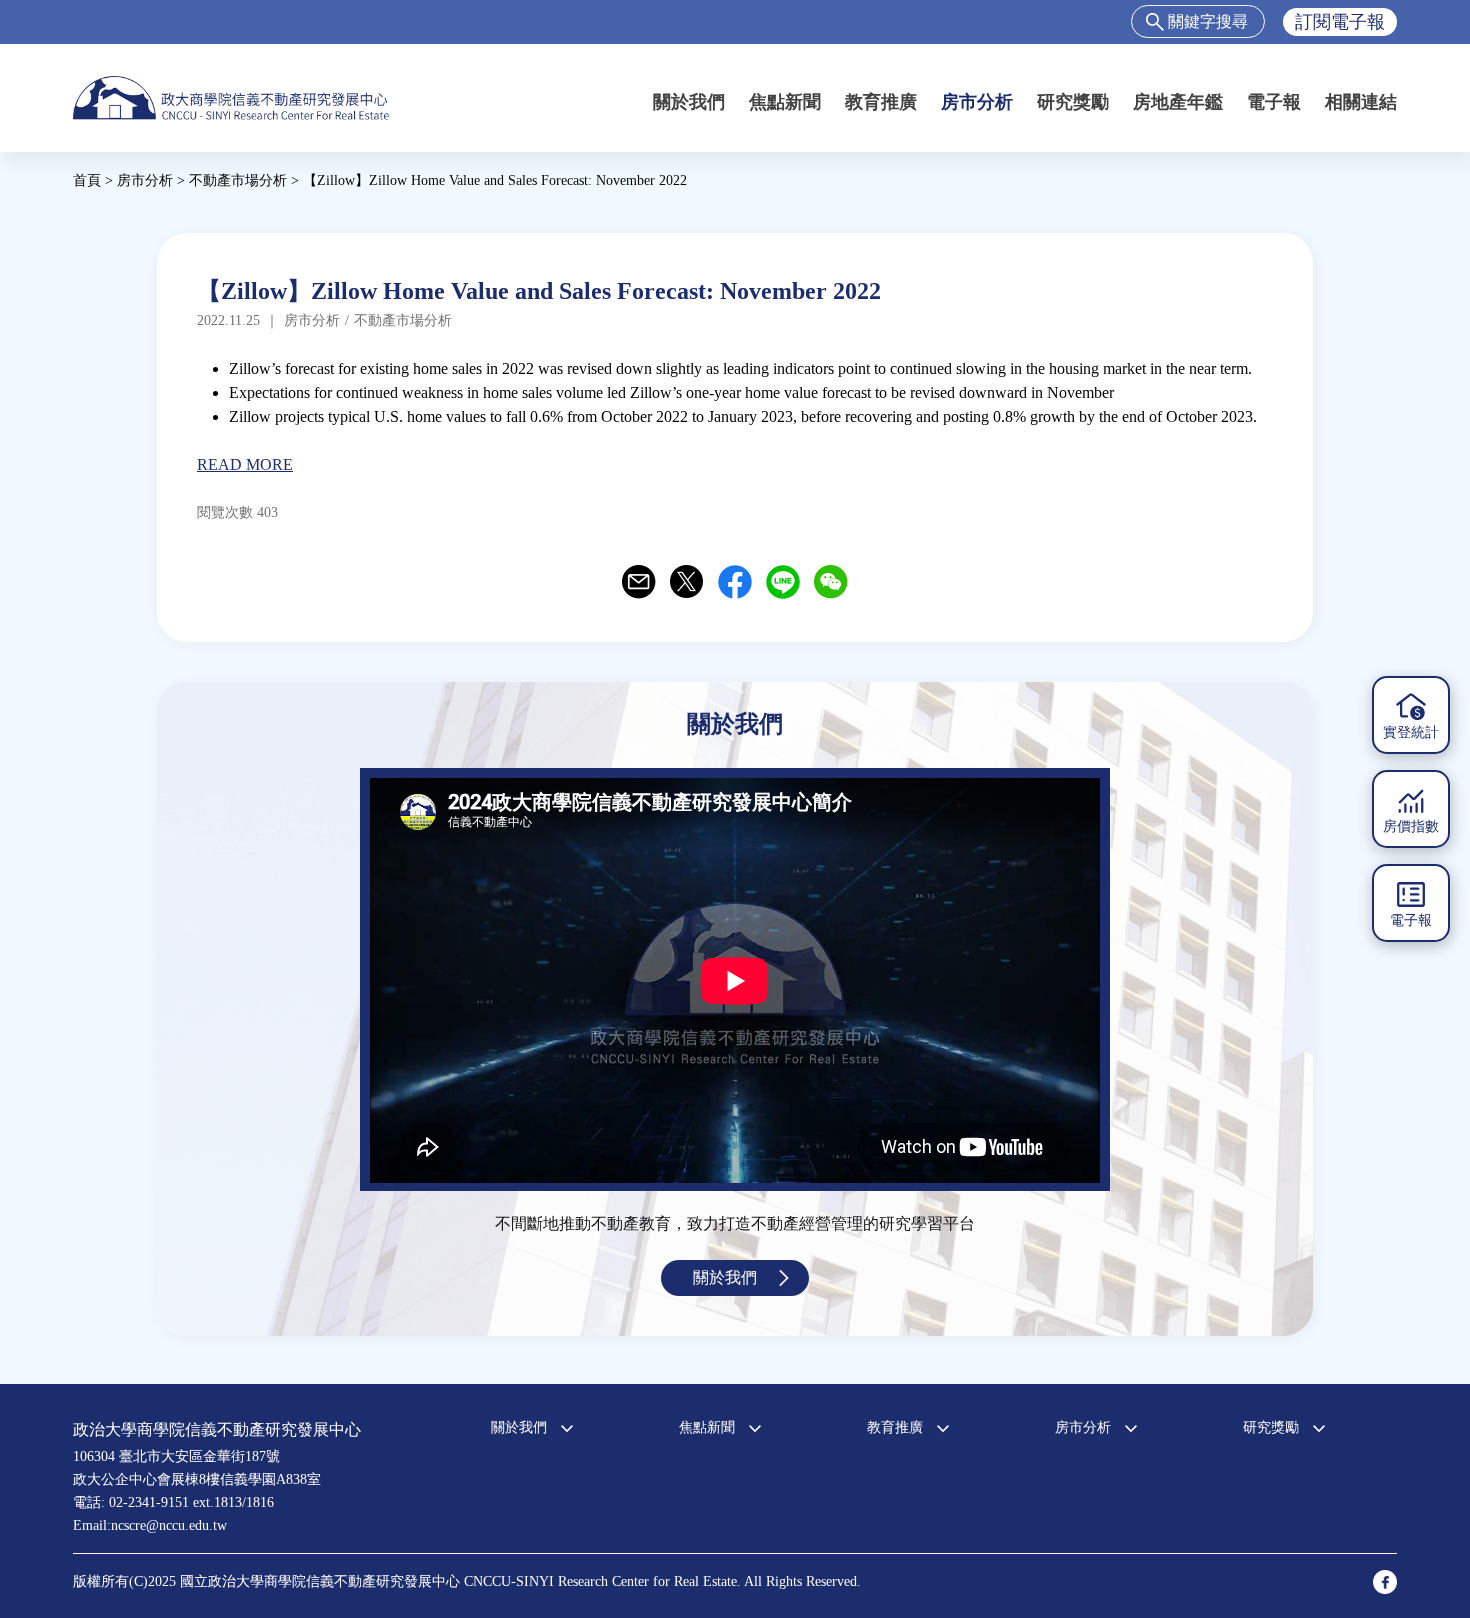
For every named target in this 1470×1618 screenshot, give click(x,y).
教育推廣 (881, 102)
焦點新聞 (785, 102)
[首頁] (231, 97)
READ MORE (245, 464)
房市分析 (977, 102)
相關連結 (1361, 102)
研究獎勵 (1073, 102)
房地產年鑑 (1178, 102)
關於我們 (689, 102)
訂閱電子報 (1340, 22)
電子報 (1274, 102)
